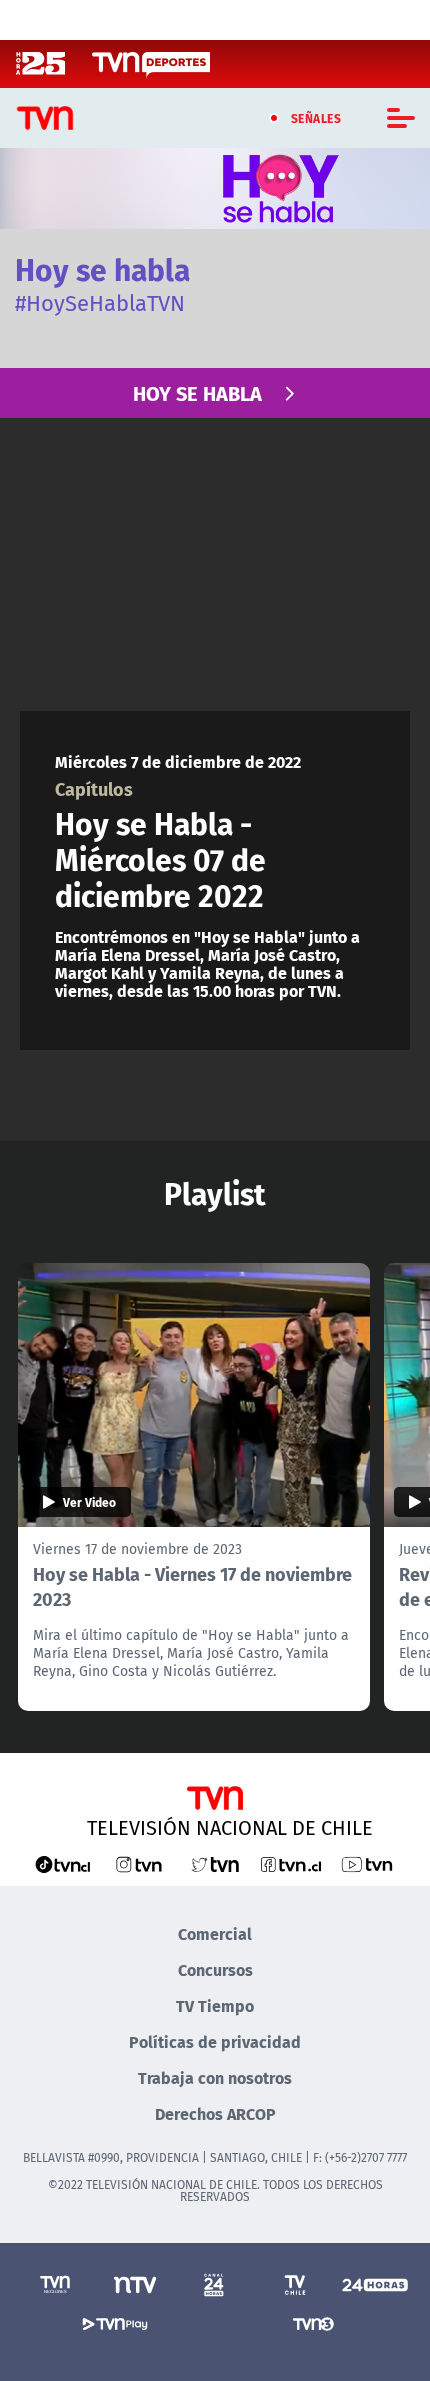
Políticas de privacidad (215, 2041)
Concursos (215, 1969)
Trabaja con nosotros (215, 2077)
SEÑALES (316, 118)
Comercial (215, 1933)
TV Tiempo (215, 2005)
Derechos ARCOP (215, 2113)
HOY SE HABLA (197, 392)
